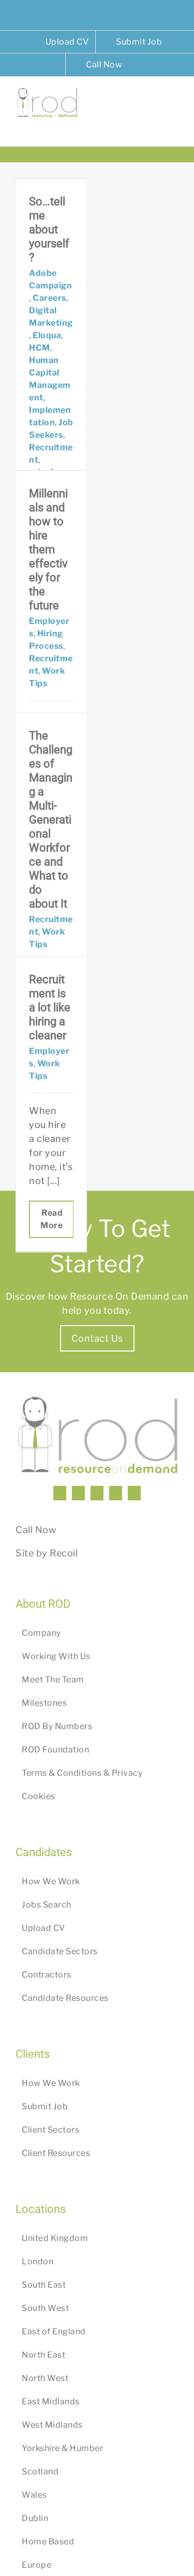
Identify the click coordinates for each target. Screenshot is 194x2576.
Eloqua (47, 335)
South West (45, 2308)
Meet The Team (53, 1680)
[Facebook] (78, 1493)
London (38, 2261)
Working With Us (56, 1656)
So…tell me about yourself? (49, 229)
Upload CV (43, 1928)
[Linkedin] (60, 1493)
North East (43, 2355)
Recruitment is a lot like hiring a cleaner (50, 1007)
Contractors (47, 1975)
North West (45, 2378)
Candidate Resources (65, 1998)
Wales (34, 2495)
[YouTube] (97, 1493)
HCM (40, 348)
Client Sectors (50, 2130)
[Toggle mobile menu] (175, 103)
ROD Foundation (55, 1750)
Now (46, 1530)
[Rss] (116, 1493)
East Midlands (51, 2401)
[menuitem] (61, 42)
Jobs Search (47, 1905)
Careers (49, 298)
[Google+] (134, 1493)
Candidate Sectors (60, 1951)
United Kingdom (55, 2238)
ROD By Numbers (57, 1726)
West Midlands (52, 2425)
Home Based (48, 2542)
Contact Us (97, 1338)
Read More (51, 1219)
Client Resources (56, 2153)
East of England (54, 2331)
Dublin (35, 2518)
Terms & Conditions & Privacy (82, 1773)
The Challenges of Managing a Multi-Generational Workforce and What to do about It (51, 820)
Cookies (39, 1796)
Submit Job (45, 2106)
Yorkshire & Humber (62, 2448)
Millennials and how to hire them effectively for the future (48, 549)
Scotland (40, 2471)
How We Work (51, 1881)
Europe (36, 2565)
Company (41, 1633)
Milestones (44, 1703)
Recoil (64, 1553)
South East (44, 2285)
